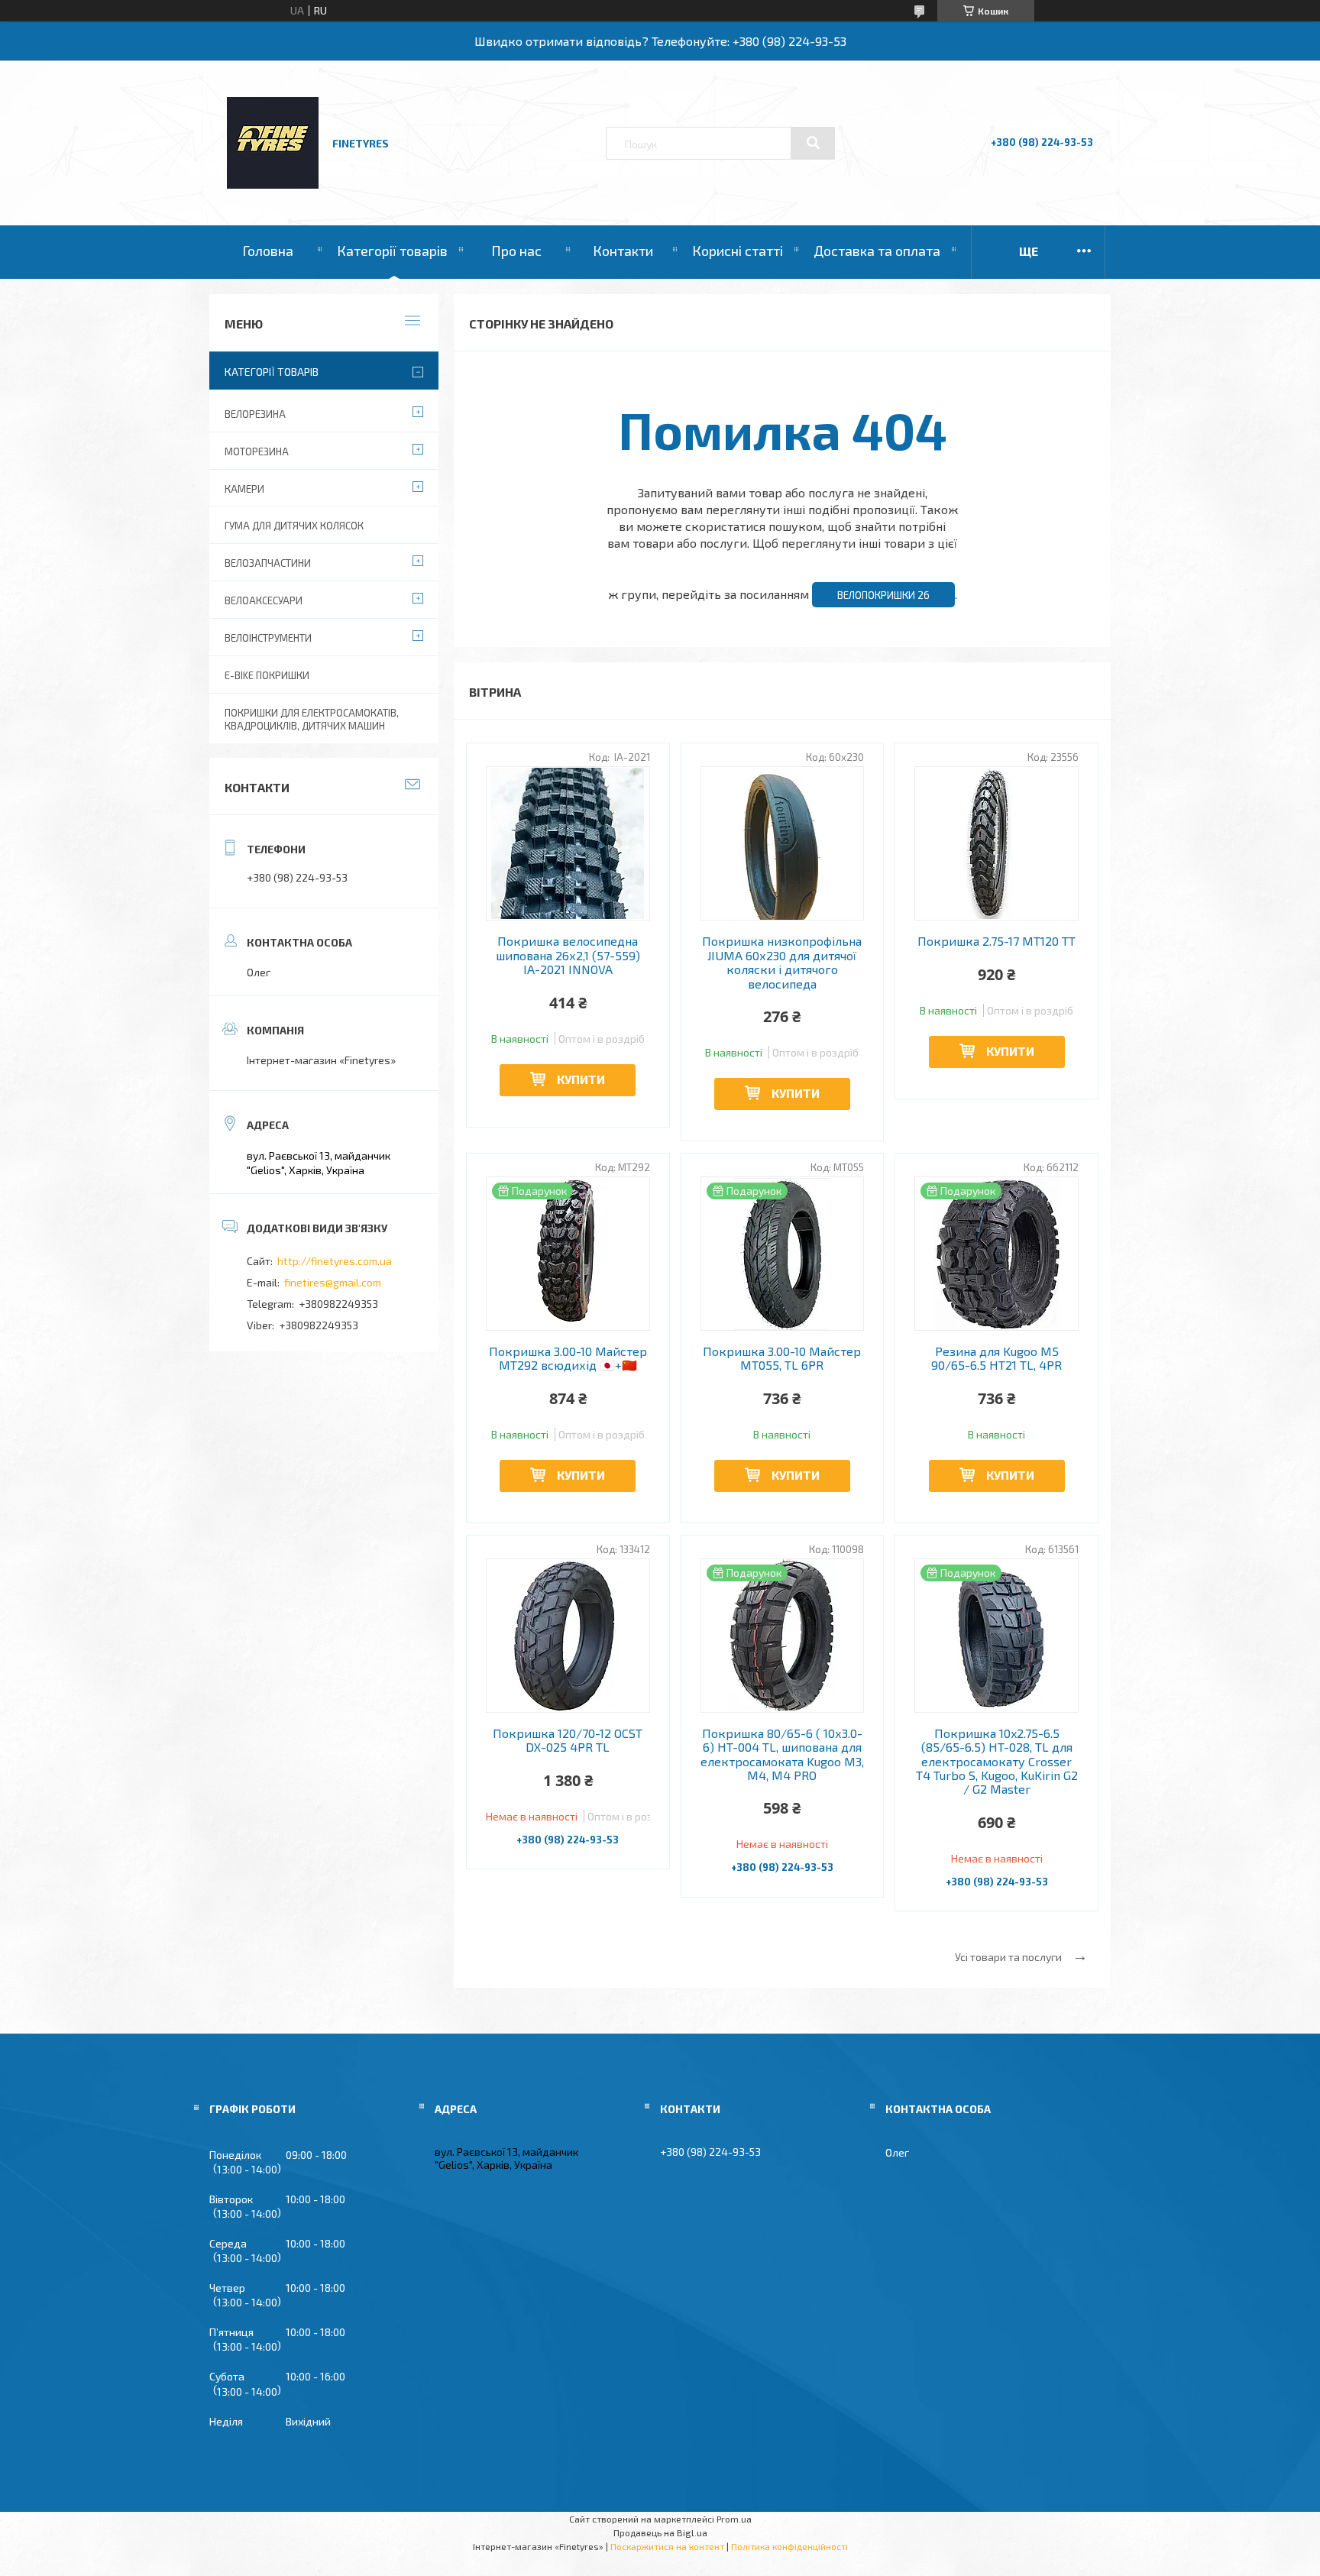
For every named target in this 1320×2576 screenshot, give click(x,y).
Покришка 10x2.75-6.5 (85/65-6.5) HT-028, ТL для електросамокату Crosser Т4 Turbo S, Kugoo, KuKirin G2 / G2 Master (997, 1762)
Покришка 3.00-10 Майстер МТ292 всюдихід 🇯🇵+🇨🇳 (568, 1358)
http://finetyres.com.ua (335, 1261)
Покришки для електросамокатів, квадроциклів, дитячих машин (312, 719)
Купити (581, 1079)
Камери (244, 489)
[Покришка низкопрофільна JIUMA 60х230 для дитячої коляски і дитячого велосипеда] (783, 843)
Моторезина (257, 451)
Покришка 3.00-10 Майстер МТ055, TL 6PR (782, 1358)
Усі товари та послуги (1008, 1957)
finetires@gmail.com (333, 1282)
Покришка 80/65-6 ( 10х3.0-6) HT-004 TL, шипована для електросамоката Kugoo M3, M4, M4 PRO (782, 1754)
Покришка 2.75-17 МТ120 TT (996, 941)
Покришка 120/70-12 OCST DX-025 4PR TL (568, 1740)
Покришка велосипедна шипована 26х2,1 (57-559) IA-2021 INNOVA (568, 955)
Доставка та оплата (877, 251)
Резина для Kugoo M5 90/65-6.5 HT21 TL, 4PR (996, 1358)
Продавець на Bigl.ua (660, 2532)
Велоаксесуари (264, 600)
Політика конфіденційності (789, 2546)
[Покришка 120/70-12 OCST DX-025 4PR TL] (568, 1636)
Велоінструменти (268, 638)
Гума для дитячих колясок (294, 526)
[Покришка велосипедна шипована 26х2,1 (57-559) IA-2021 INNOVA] (568, 843)
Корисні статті (738, 251)
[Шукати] (813, 143)
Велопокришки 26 (883, 595)
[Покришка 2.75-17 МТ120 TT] (996, 843)
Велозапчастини (268, 563)
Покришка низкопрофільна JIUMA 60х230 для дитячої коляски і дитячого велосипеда (782, 962)
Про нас (516, 251)
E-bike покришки (267, 675)
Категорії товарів (392, 251)
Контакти (623, 251)
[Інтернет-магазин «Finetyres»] (273, 184)
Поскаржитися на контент (667, 2546)
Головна (268, 251)
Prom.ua (734, 2519)
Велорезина (255, 414)
